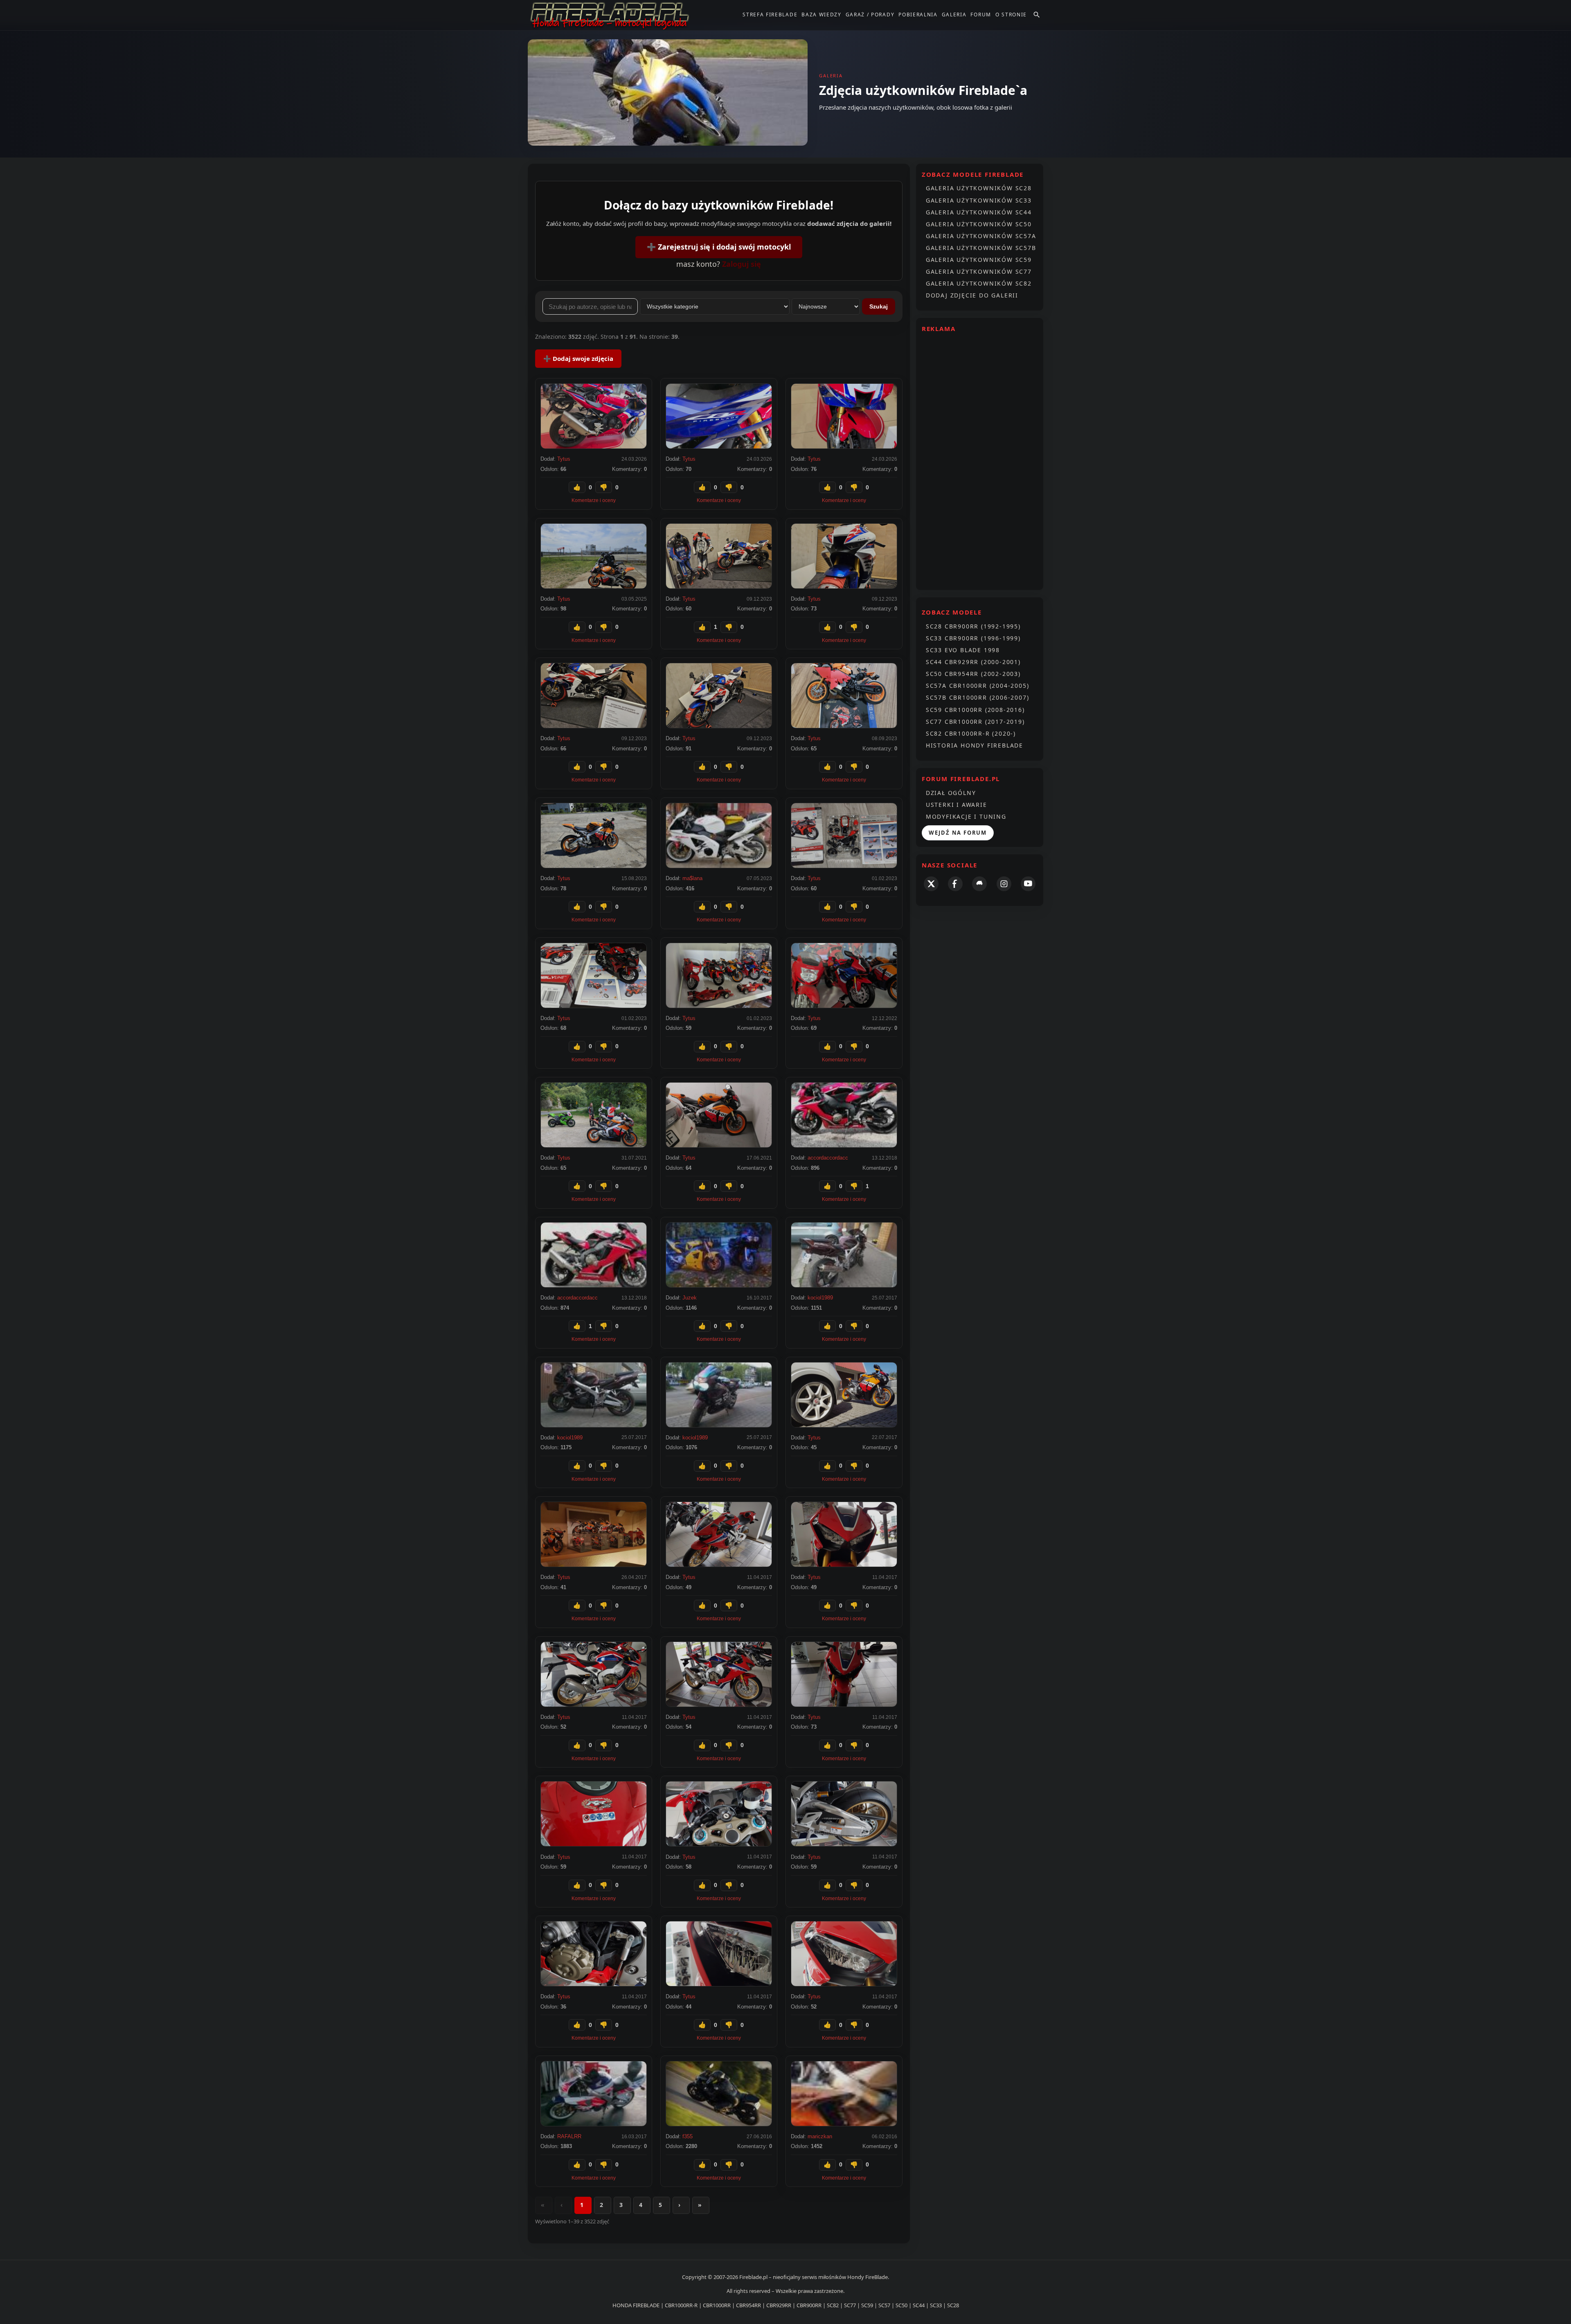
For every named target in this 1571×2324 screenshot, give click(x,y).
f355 (688, 2136)
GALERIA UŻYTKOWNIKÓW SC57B (981, 248)
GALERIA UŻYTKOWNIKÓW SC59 (979, 260)
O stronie (1011, 15)
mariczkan (820, 2136)
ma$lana (692, 878)
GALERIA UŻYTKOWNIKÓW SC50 (979, 224)
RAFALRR (569, 2136)
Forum (981, 15)
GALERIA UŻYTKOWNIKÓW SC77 (979, 271)
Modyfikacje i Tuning (966, 816)
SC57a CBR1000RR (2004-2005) (978, 686)
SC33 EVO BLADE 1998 (963, 650)
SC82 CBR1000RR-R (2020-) (971, 733)
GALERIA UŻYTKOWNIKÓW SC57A (981, 236)
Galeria (954, 15)
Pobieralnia (918, 15)
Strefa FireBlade (770, 15)
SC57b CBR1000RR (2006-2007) (978, 697)
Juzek (690, 1298)
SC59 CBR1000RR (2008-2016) (975, 710)
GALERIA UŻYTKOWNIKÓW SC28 (979, 188)
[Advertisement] (980, 461)
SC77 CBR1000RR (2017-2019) (975, 722)
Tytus (564, 459)
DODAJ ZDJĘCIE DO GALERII (972, 295)
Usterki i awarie (957, 805)
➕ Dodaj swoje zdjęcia (578, 358)
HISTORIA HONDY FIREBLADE (975, 745)
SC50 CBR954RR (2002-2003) (973, 674)
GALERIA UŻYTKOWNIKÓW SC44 (979, 212)
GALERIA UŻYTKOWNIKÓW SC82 (979, 283)
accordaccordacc (828, 1158)
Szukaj (879, 306)
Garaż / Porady (870, 15)
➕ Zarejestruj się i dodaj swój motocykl (719, 247)
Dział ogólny (951, 793)
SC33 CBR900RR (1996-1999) (973, 638)
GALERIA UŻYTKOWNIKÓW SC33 (979, 200)
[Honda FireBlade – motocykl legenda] (610, 15)
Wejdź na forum (958, 833)
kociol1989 (820, 1298)
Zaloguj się (742, 264)
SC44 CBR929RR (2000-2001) (973, 662)
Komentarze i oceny (594, 500)
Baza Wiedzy (821, 15)
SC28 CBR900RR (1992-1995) (973, 626)
